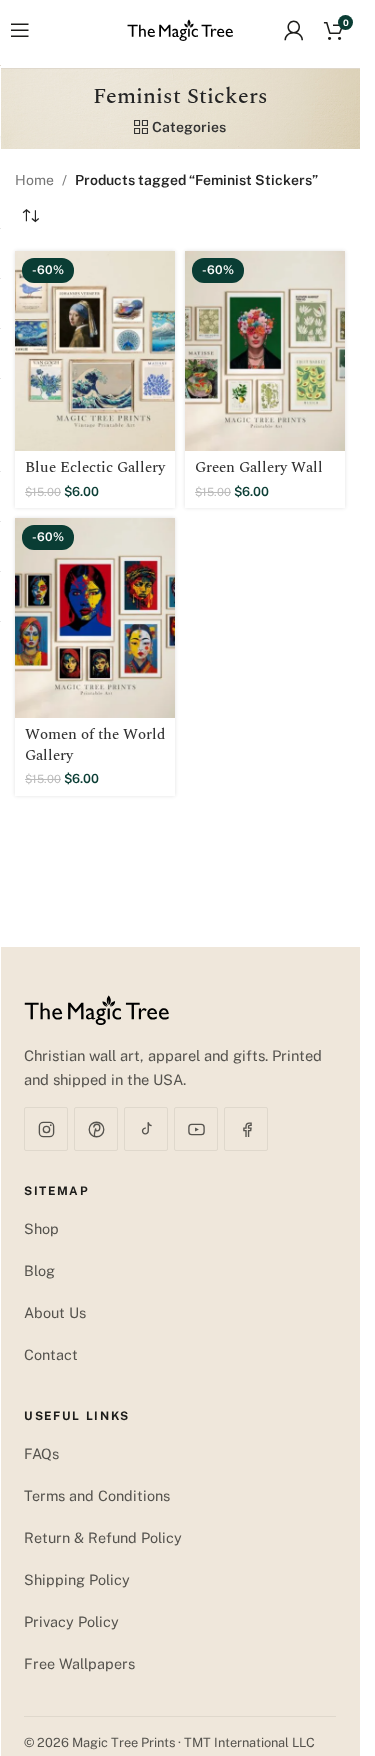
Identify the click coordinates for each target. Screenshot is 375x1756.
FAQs (41, 1453)
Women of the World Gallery (95, 744)
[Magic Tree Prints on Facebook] (246, 1129)
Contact (51, 1354)
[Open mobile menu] (20, 30)
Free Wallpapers (79, 1663)
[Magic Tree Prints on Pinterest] (96, 1129)
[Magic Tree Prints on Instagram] (46, 1129)
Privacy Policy (71, 1621)
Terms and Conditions (97, 1495)
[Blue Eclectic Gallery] (95, 351)
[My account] (294, 30)
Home (34, 180)
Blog (39, 1270)
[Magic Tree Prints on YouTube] (196, 1129)
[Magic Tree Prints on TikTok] (146, 1129)
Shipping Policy (77, 1579)
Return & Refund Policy (103, 1537)
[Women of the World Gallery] (95, 618)
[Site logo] (180, 29)
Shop (41, 1228)
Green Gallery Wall (259, 467)
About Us (55, 1312)
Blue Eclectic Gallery (95, 467)
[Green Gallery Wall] (265, 351)
